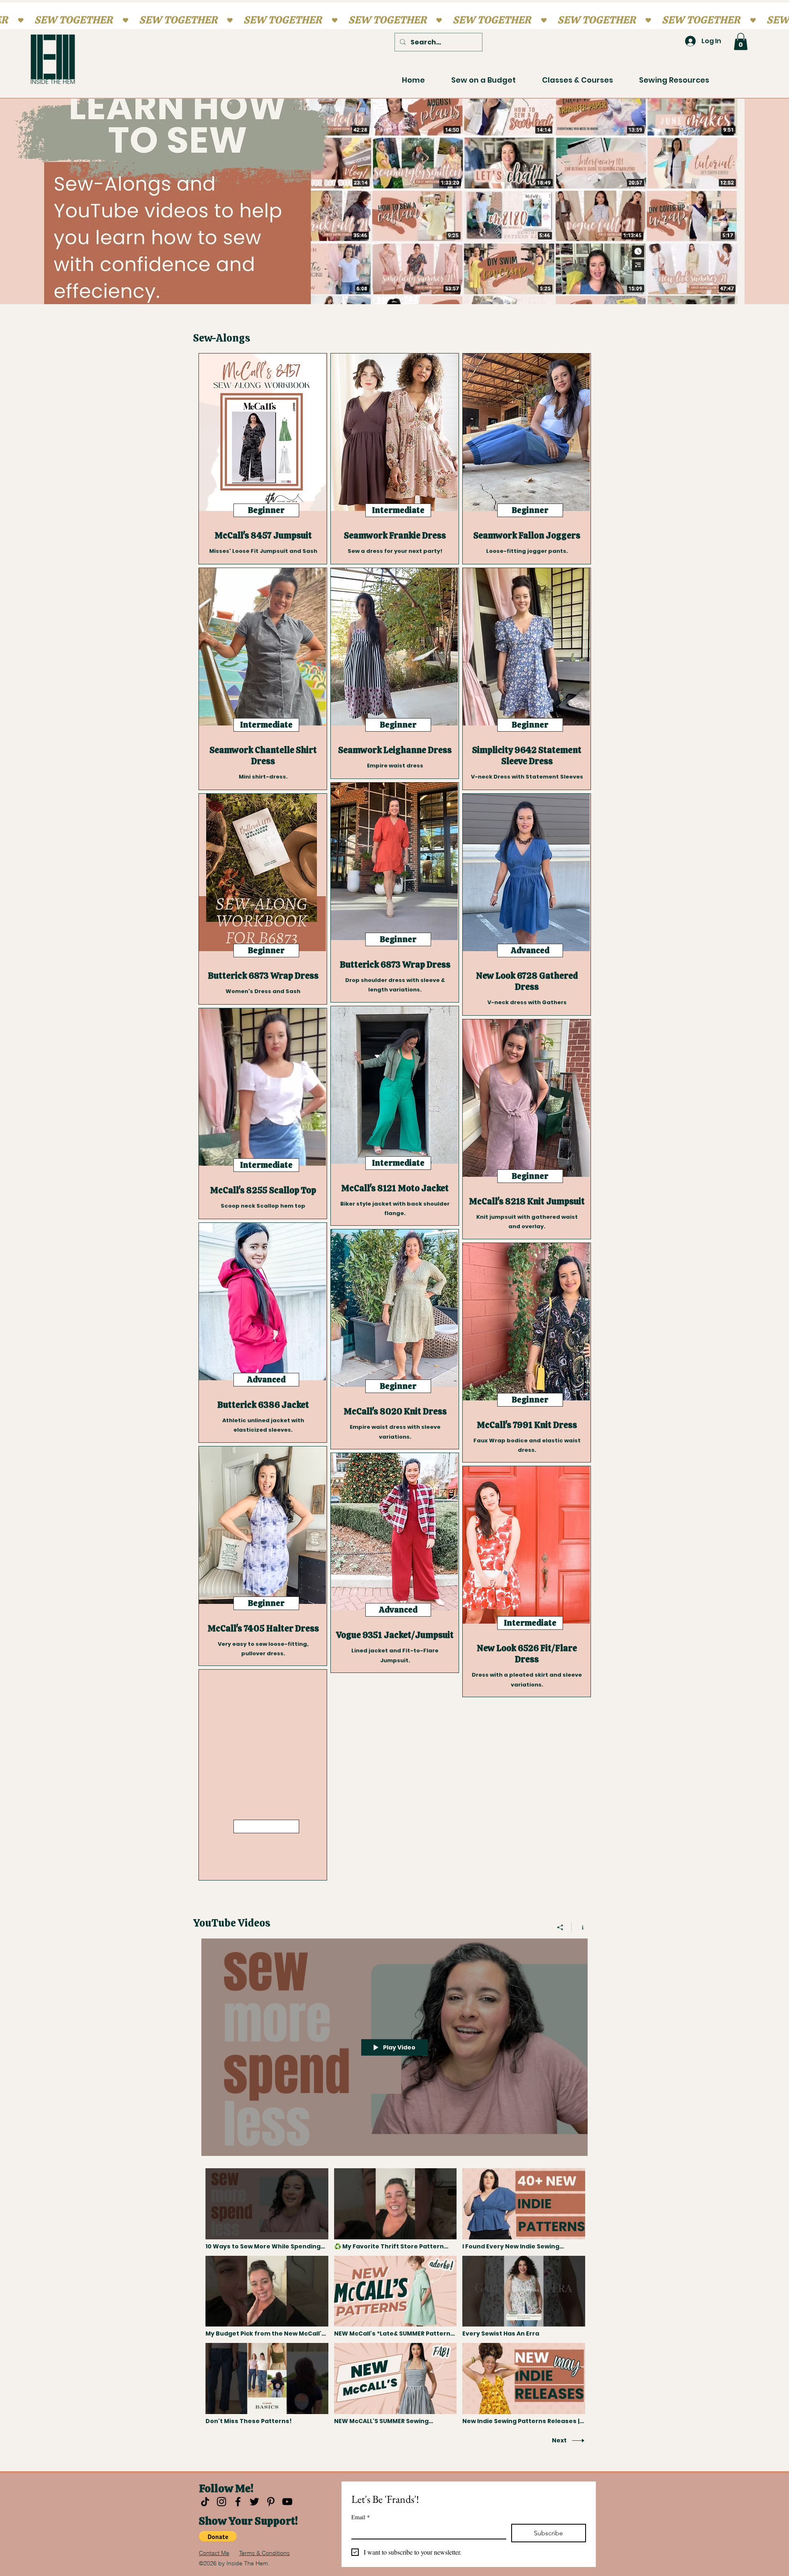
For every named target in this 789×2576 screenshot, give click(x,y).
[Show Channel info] (580, 1927)
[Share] (560, 1927)
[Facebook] (238, 2502)
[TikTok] (205, 2502)
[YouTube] (287, 2502)
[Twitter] (254, 2502)
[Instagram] (221, 2502)
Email (361, 2517)
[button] (741, 42)
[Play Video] (267, 2209)
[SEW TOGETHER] (394, 20)
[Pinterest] (271, 2502)
